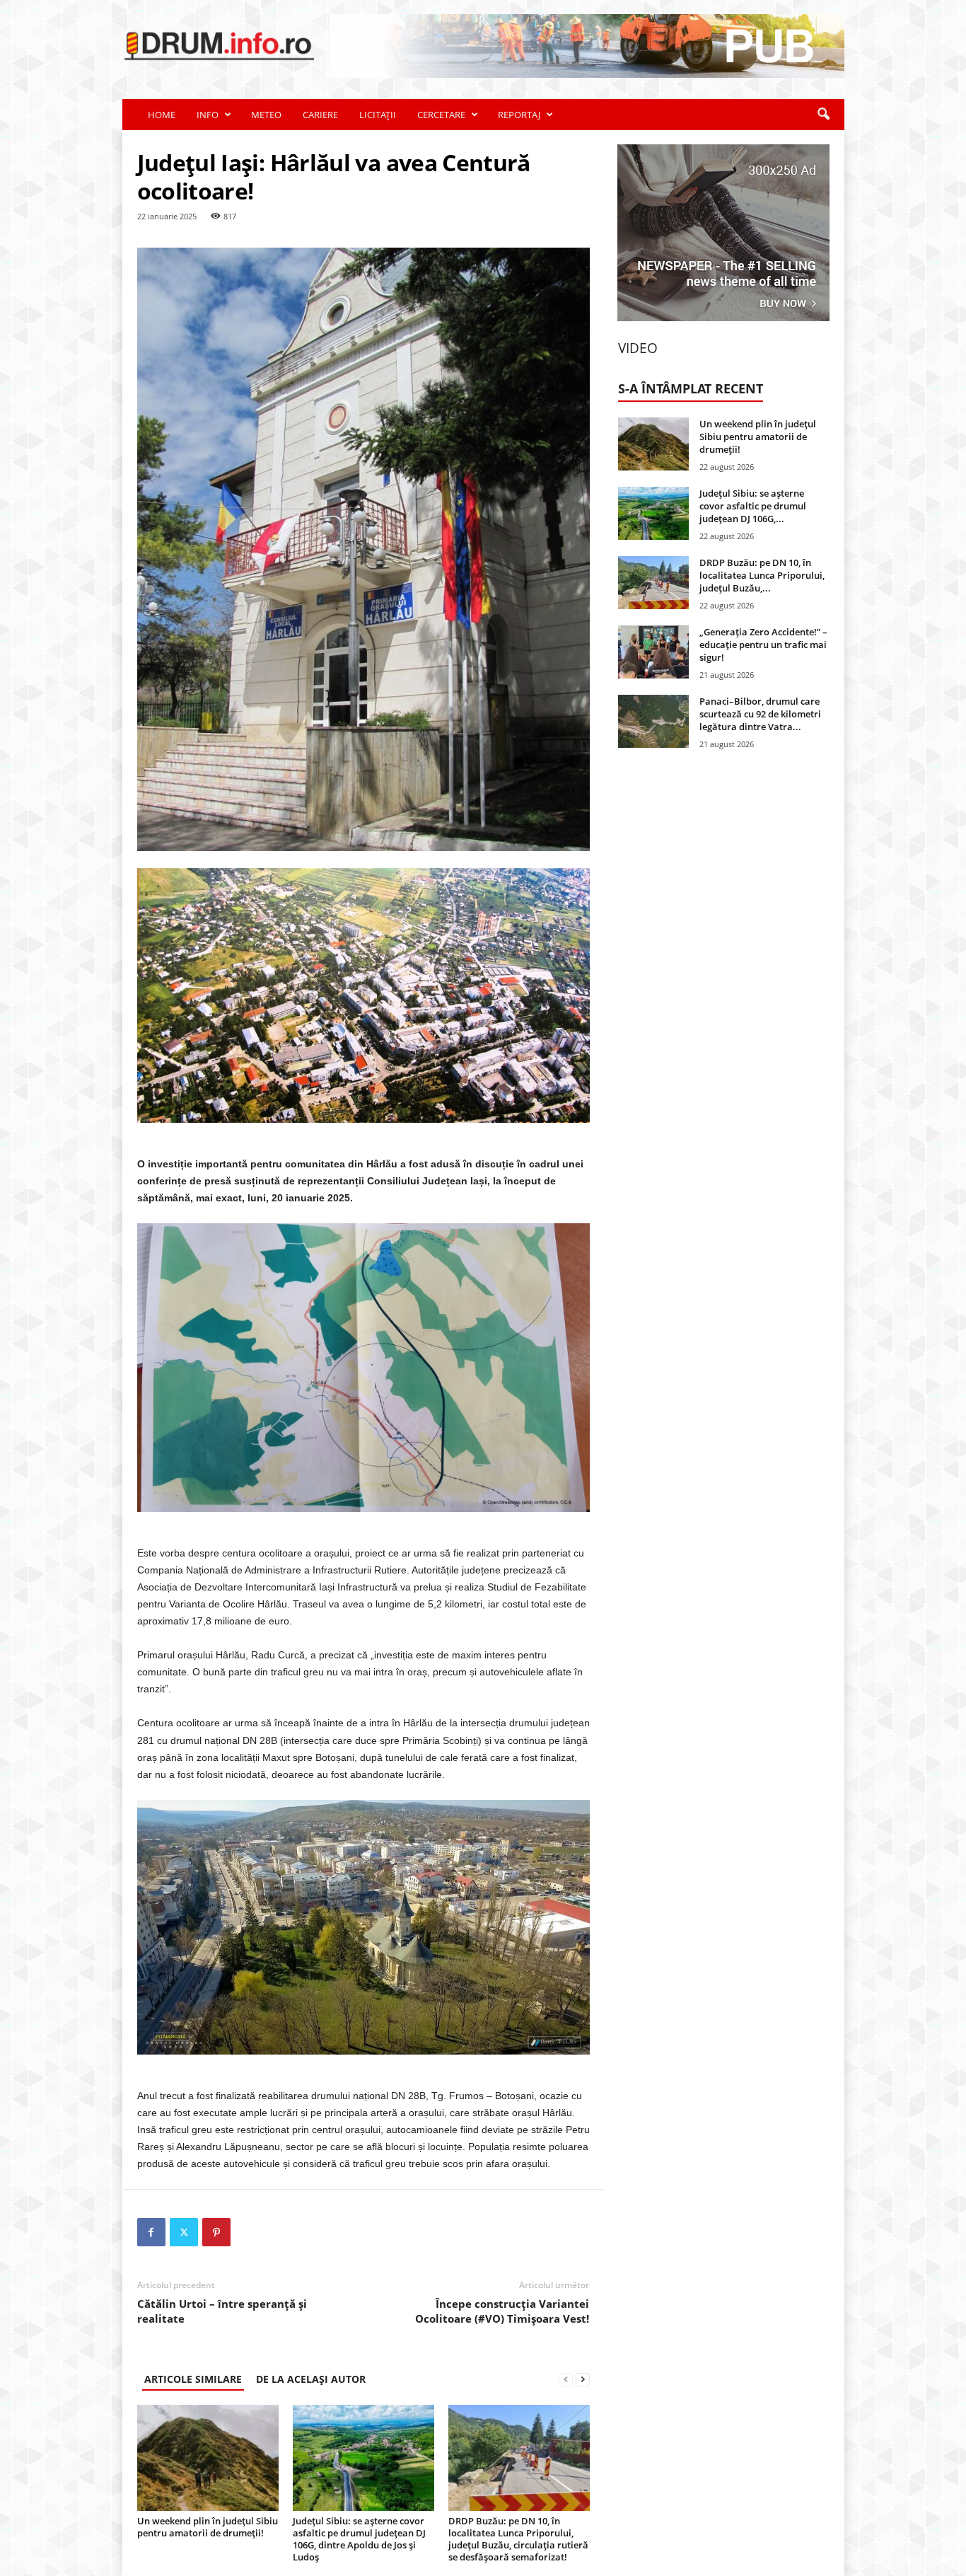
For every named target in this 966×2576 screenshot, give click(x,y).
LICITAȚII (378, 115)
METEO (266, 115)
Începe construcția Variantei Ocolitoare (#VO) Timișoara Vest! (502, 2311)
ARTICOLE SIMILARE (193, 2379)
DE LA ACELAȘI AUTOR (311, 2379)
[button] (823, 115)
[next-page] (583, 2379)
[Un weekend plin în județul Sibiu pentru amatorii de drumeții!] (208, 2458)
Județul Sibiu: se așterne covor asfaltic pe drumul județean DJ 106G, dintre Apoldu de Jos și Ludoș (359, 2539)
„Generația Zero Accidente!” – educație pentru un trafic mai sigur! (763, 645)
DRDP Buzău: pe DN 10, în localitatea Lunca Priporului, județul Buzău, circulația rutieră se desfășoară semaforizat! (518, 2539)
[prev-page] (566, 2379)
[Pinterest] (216, 2232)
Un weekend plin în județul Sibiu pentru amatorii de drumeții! (208, 2527)
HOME (162, 115)
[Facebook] (151, 2232)
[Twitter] (184, 2232)
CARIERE (320, 115)
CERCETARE (441, 115)
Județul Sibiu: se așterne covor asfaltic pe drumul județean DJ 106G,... (753, 506)
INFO (208, 115)
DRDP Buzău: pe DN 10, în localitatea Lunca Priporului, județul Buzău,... (762, 575)
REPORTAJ (519, 115)
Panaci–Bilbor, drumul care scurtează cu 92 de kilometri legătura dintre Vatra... (760, 714)
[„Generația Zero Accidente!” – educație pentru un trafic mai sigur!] (653, 652)
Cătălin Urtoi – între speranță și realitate (222, 2311)
